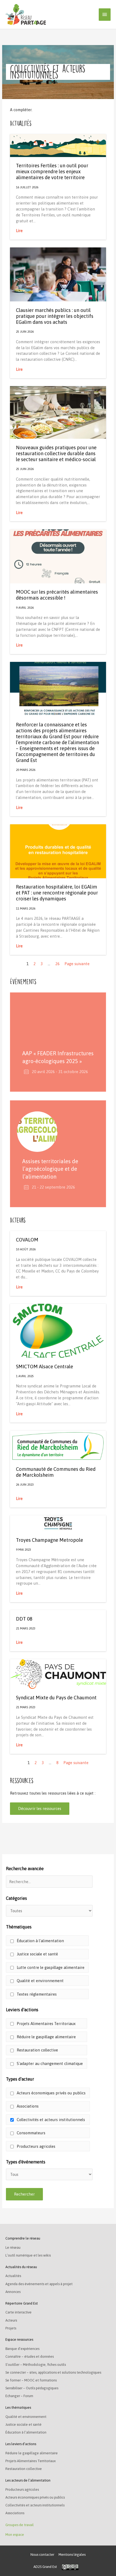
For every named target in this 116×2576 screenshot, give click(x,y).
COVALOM (27, 1240)
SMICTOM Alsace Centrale (45, 1367)
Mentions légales (72, 2555)
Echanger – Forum (19, 2396)
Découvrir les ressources (40, 1808)
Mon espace (15, 2535)
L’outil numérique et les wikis (28, 2255)
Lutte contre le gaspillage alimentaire (50, 1967)
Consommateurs (30, 2133)
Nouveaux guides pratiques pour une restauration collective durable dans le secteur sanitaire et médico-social (56, 453)
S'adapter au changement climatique (49, 2063)
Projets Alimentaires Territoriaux (46, 2024)
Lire (19, 231)
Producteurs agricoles (35, 2146)
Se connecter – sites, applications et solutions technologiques (53, 2372)
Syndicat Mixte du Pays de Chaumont (56, 1698)
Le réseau (13, 2247)
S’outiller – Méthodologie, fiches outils (36, 2365)
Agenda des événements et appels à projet (39, 2284)
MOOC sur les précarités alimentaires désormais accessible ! (57, 595)
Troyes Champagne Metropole (50, 1540)
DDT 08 (24, 1619)
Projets (11, 2328)
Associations (27, 2106)
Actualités (13, 2276)
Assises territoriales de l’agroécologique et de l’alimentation (50, 1169)
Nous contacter (42, 2555)
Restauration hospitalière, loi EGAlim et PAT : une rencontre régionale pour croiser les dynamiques (57, 893)
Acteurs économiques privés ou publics (51, 2093)
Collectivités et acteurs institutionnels (50, 2120)
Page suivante (77, 964)
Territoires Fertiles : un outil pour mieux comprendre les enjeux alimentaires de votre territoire (52, 171)
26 (57, 964)
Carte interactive (18, 2312)
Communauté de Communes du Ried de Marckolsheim (56, 1472)
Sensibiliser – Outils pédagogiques (32, 2388)
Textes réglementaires (36, 1994)
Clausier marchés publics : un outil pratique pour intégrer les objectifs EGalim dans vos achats (55, 316)
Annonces (13, 2292)
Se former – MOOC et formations (31, 2380)
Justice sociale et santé (37, 1954)
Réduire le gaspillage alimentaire (46, 2037)
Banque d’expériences (22, 2349)
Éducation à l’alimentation (40, 1941)
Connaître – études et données (30, 2356)
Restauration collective (37, 2050)
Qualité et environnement (40, 1981)
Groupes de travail (20, 2525)
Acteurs (11, 2320)
